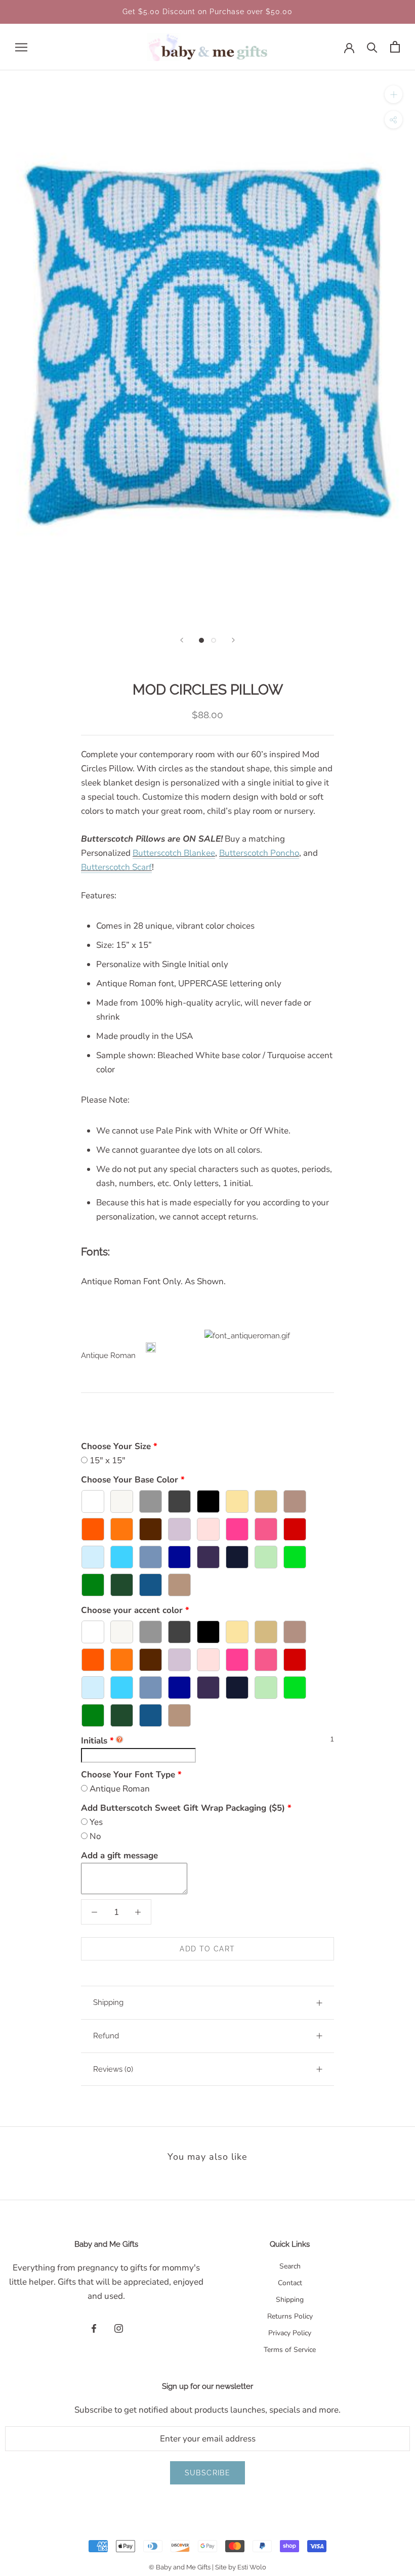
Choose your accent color (132, 1610)
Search (290, 2266)
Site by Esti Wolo (241, 2567)
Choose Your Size (116, 1446)
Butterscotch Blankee (174, 853)
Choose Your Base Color (130, 1480)
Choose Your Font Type (128, 1775)
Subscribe (208, 2473)
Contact (290, 2283)
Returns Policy (290, 2316)
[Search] (372, 47)
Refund (106, 2036)
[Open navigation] (21, 47)
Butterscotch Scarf (116, 867)
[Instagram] (119, 2328)
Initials (97, 1741)
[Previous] (182, 640)
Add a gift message (119, 1855)
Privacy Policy (290, 2333)
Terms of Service (290, 2350)
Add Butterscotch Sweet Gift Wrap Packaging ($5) (183, 1808)
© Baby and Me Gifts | (182, 2567)
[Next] (233, 640)
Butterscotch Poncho (259, 853)
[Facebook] (94, 2328)
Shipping (108, 2002)
